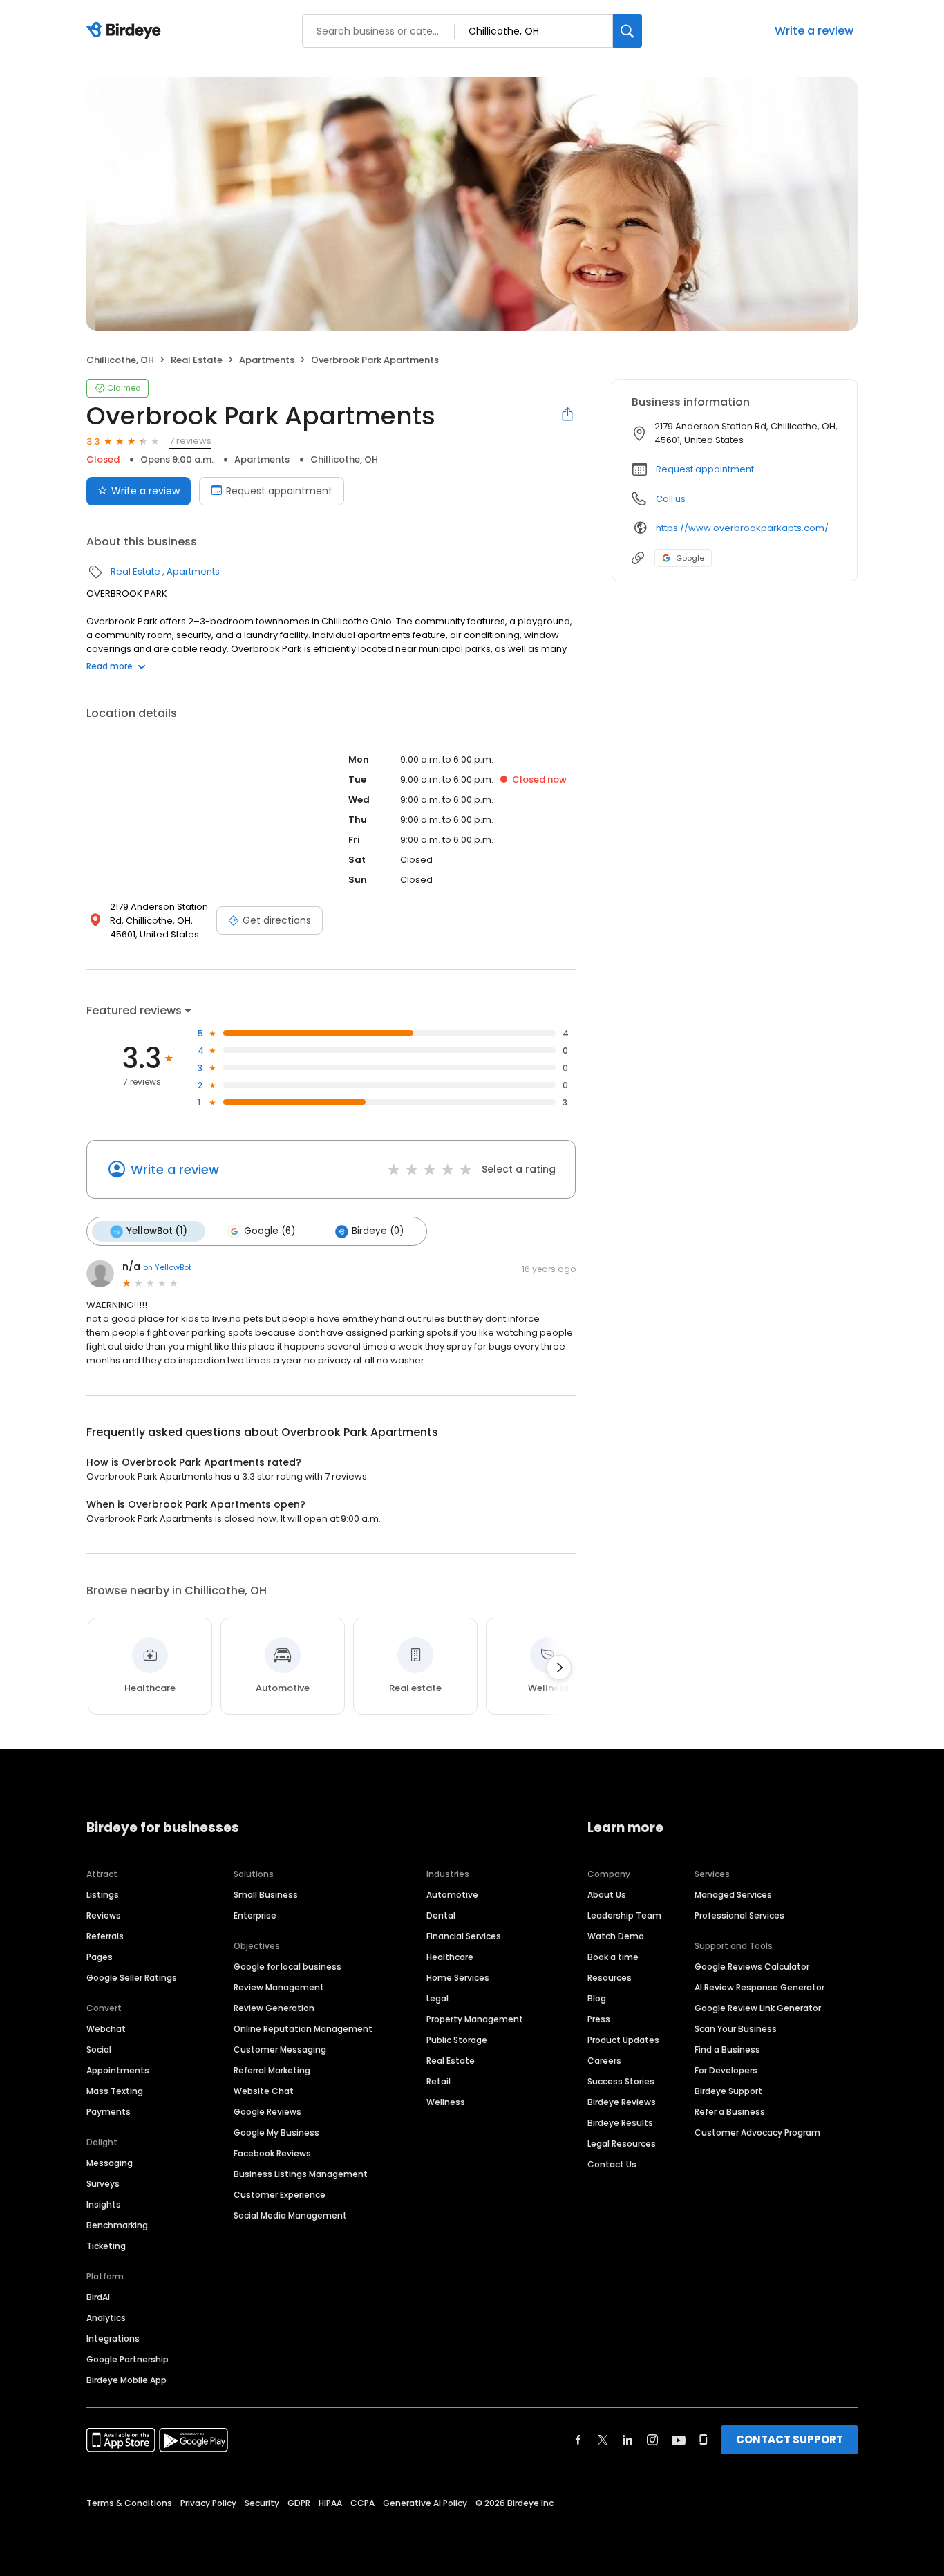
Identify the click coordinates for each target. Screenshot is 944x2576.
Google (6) (270, 1231)
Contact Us (612, 2164)
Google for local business (287, 1967)
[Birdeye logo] (126, 31)
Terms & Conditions (129, 2503)
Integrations (113, 2339)
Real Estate (197, 360)
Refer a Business (730, 2112)
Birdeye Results (620, 2123)
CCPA (362, 2503)
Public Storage (457, 2040)
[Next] (559, 1668)
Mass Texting (115, 2091)
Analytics (106, 2318)
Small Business (266, 1895)
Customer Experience (280, 2195)
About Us (607, 1895)
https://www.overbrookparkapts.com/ (742, 528)
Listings (103, 1895)
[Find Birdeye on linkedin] (627, 2440)
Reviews (104, 1915)
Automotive (452, 1895)
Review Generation (274, 2008)
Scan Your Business (736, 2029)
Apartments (267, 360)
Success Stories (621, 2081)
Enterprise (255, 1915)
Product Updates (623, 2040)
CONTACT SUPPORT (790, 2439)
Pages (100, 1957)
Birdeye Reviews (622, 2102)
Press (599, 2019)
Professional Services (739, 1915)
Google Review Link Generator (758, 2008)
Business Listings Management (301, 2174)
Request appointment (279, 491)
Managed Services (733, 1895)
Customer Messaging (280, 2050)
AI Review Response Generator (759, 1987)
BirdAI (98, 2297)
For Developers (726, 2070)
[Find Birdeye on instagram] (652, 2440)
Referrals (105, 1936)
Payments (108, 2112)
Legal (437, 1998)
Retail (438, 2081)
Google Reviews (267, 2112)
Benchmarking (117, 2225)
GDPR (299, 2503)
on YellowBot (167, 1267)
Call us (671, 499)
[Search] (627, 31)
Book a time (613, 1957)
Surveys (103, 2184)
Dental (441, 1915)
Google (690, 558)
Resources (610, 1978)
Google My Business (276, 2132)
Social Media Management (290, 2215)
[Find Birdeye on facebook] (578, 2440)
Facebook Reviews (272, 2153)
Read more (110, 666)
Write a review (814, 31)
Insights (104, 2204)
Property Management (475, 2019)
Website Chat (264, 2091)
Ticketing (106, 2246)
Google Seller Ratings (132, 1978)
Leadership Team (624, 1915)
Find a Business (727, 2050)
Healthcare (450, 1957)
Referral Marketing (272, 2070)
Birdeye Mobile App (126, 2380)
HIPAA (330, 2503)
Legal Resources (622, 2144)
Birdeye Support (728, 2091)
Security (262, 2503)
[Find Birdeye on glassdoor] (704, 2440)
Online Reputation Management (303, 2029)
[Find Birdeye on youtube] (679, 2440)
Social (99, 2050)
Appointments (118, 2070)
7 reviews (190, 441)
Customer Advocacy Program (757, 2132)
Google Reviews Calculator (752, 1967)
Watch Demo (616, 1936)
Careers (604, 2061)
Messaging (110, 2163)
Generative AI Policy (425, 2503)
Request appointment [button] (705, 469)
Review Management (279, 1987)
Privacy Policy (208, 2503)
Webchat (106, 2029)
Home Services (458, 1978)
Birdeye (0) (378, 1231)
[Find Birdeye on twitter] (603, 2440)
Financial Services (464, 1936)
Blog (597, 1998)
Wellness (446, 2102)
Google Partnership (128, 2359)
